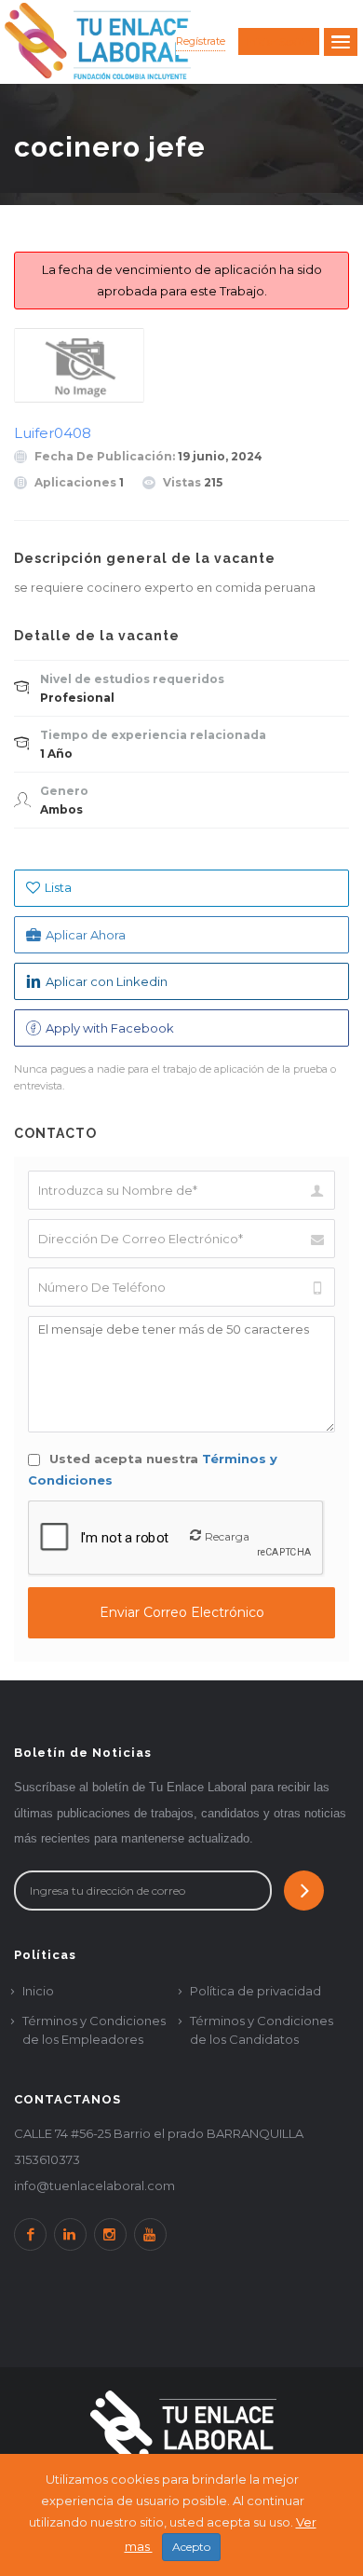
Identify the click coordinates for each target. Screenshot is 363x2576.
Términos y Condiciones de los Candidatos (262, 2030)
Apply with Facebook (110, 1028)
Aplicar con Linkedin (107, 981)
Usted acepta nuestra (153, 1469)
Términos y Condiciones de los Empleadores (94, 2030)
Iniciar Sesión (279, 42)
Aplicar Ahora (86, 935)
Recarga (227, 1536)
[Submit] (304, 1891)
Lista (58, 887)
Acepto (191, 2547)
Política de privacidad (255, 1991)
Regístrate (201, 41)
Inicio (38, 1991)
